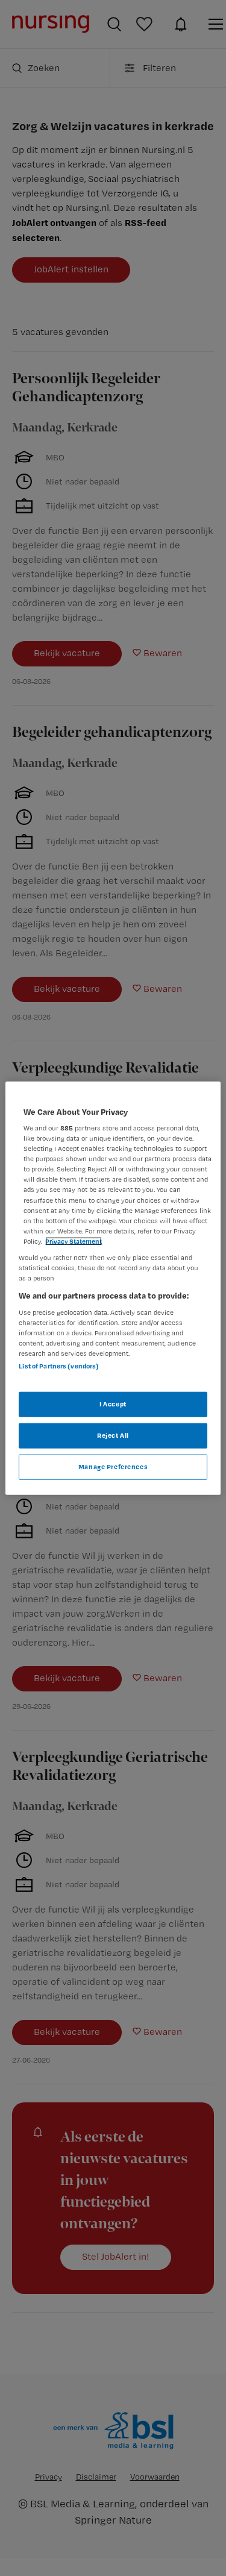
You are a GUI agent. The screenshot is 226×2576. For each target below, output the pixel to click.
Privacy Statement (74, 1241)
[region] (113, 1288)
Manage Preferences (113, 1467)
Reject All (113, 1435)
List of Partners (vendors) (59, 1366)
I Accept (113, 1404)
